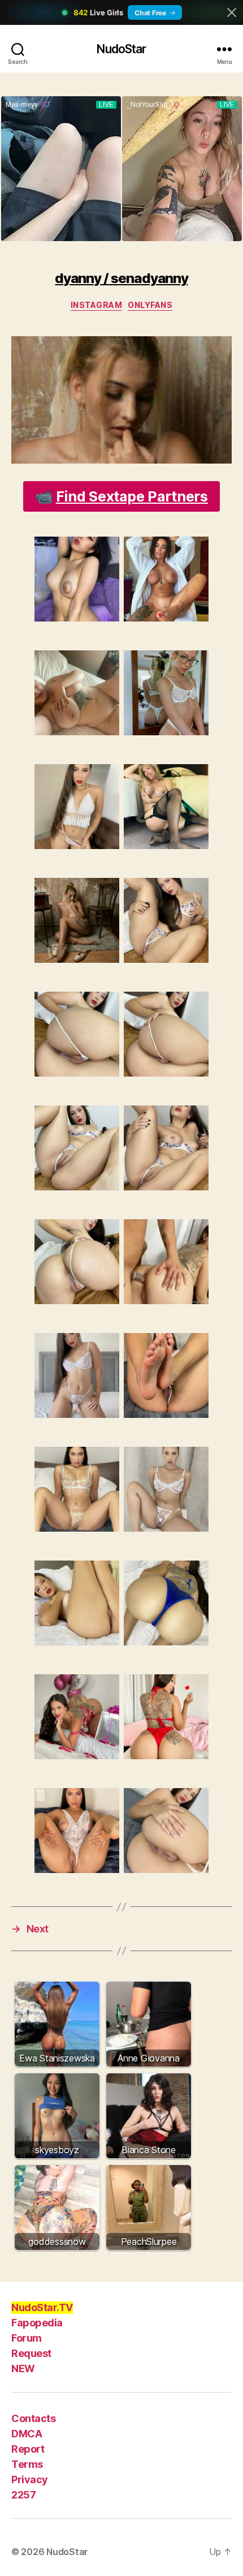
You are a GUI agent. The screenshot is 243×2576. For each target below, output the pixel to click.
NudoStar (121, 49)
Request (31, 2353)
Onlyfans (150, 305)
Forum (27, 2338)
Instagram (97, 305)
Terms (27, 2464)
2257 (23, 2495)
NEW (23, 2369)
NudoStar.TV (42, 2307)
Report (28, 2449)
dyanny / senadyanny (121, 278)
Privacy (30, 2479)
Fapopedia (37, 2323)
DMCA (27, 2434)
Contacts (33, 2418)
